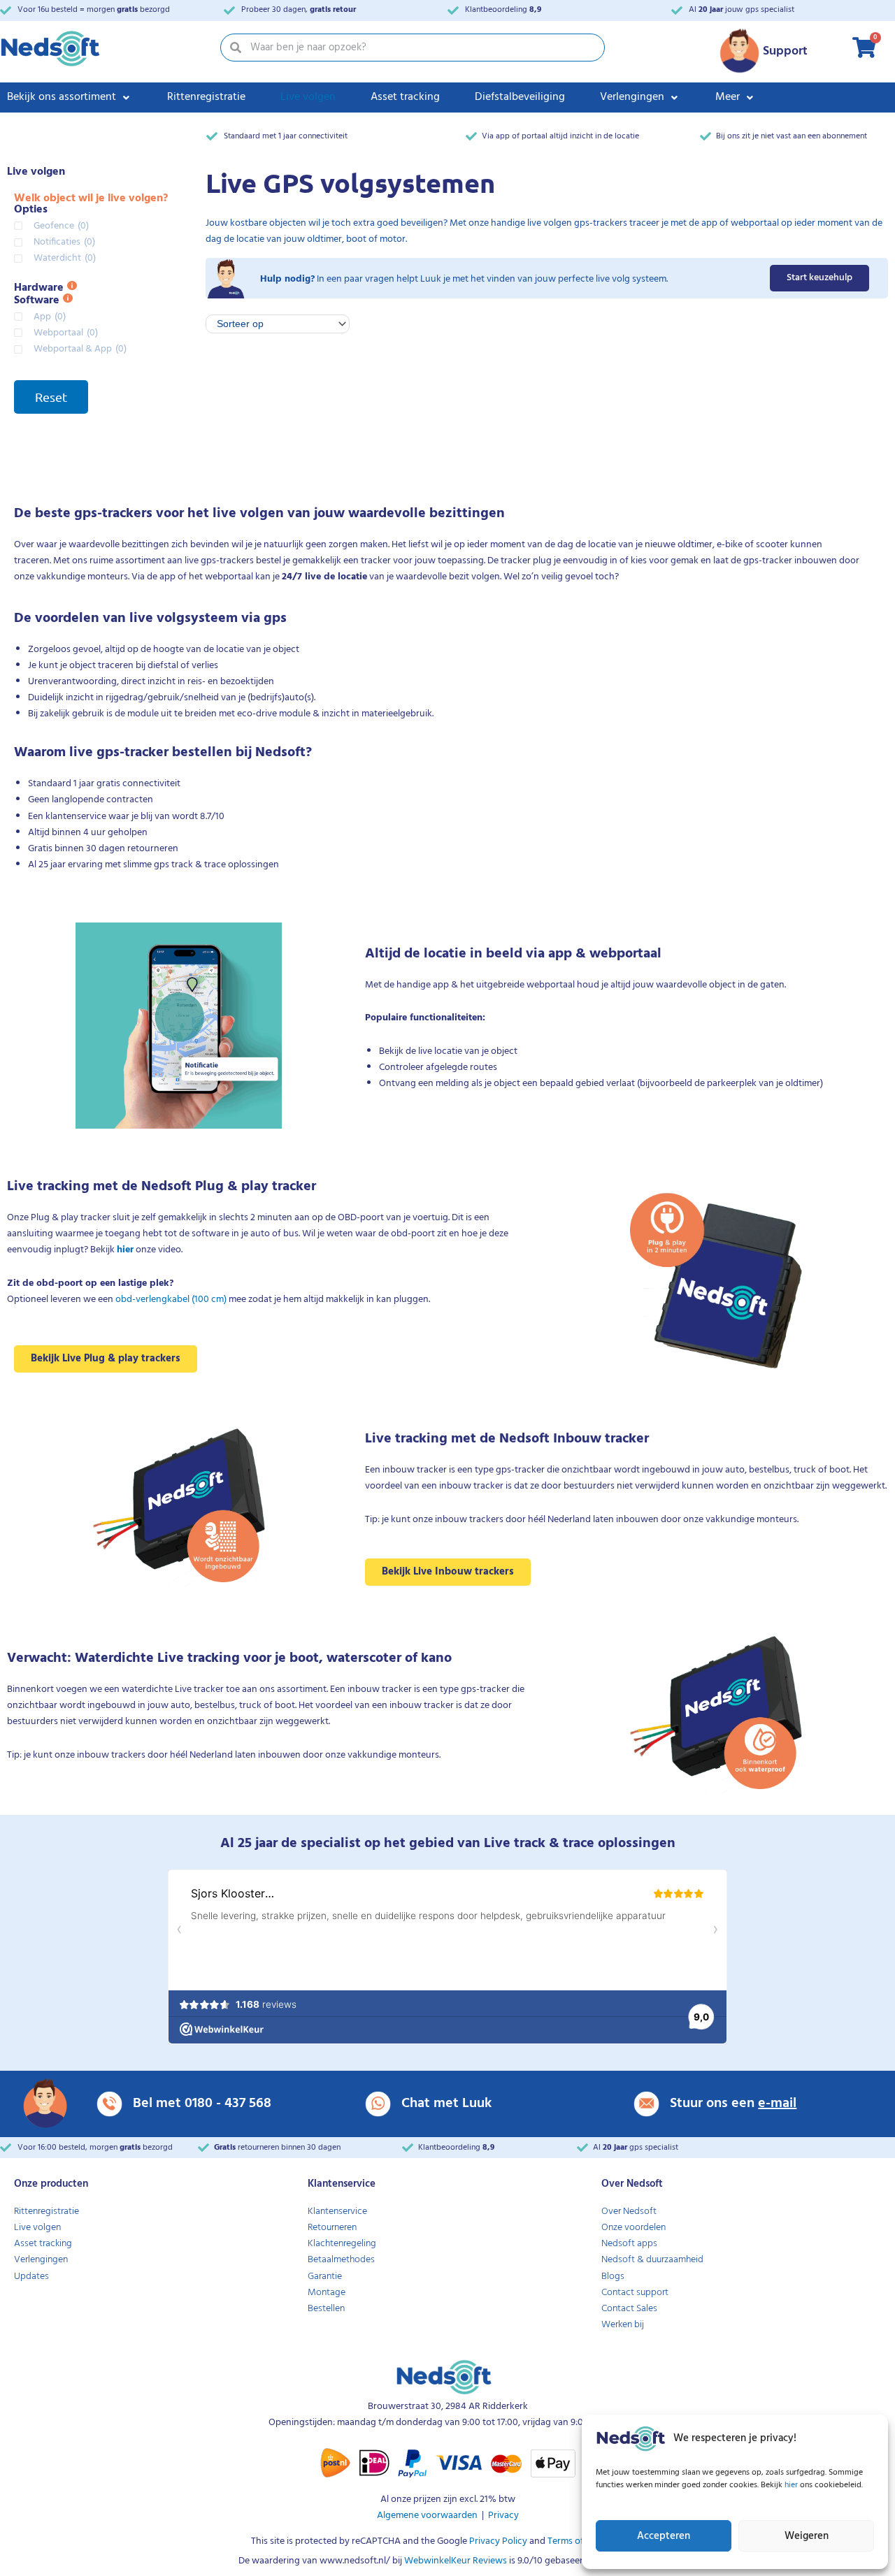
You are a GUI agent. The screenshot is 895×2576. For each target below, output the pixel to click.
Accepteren (664, 2536)
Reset (51, 397)
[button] (70, 97)
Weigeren (807, 2536)
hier (792, 2485)
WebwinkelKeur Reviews (456, 2561)
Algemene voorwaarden (427, 2516)
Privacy (503, 2516)
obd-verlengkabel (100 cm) (171, 1300)
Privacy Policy (497, 2541)
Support (785, 51)
